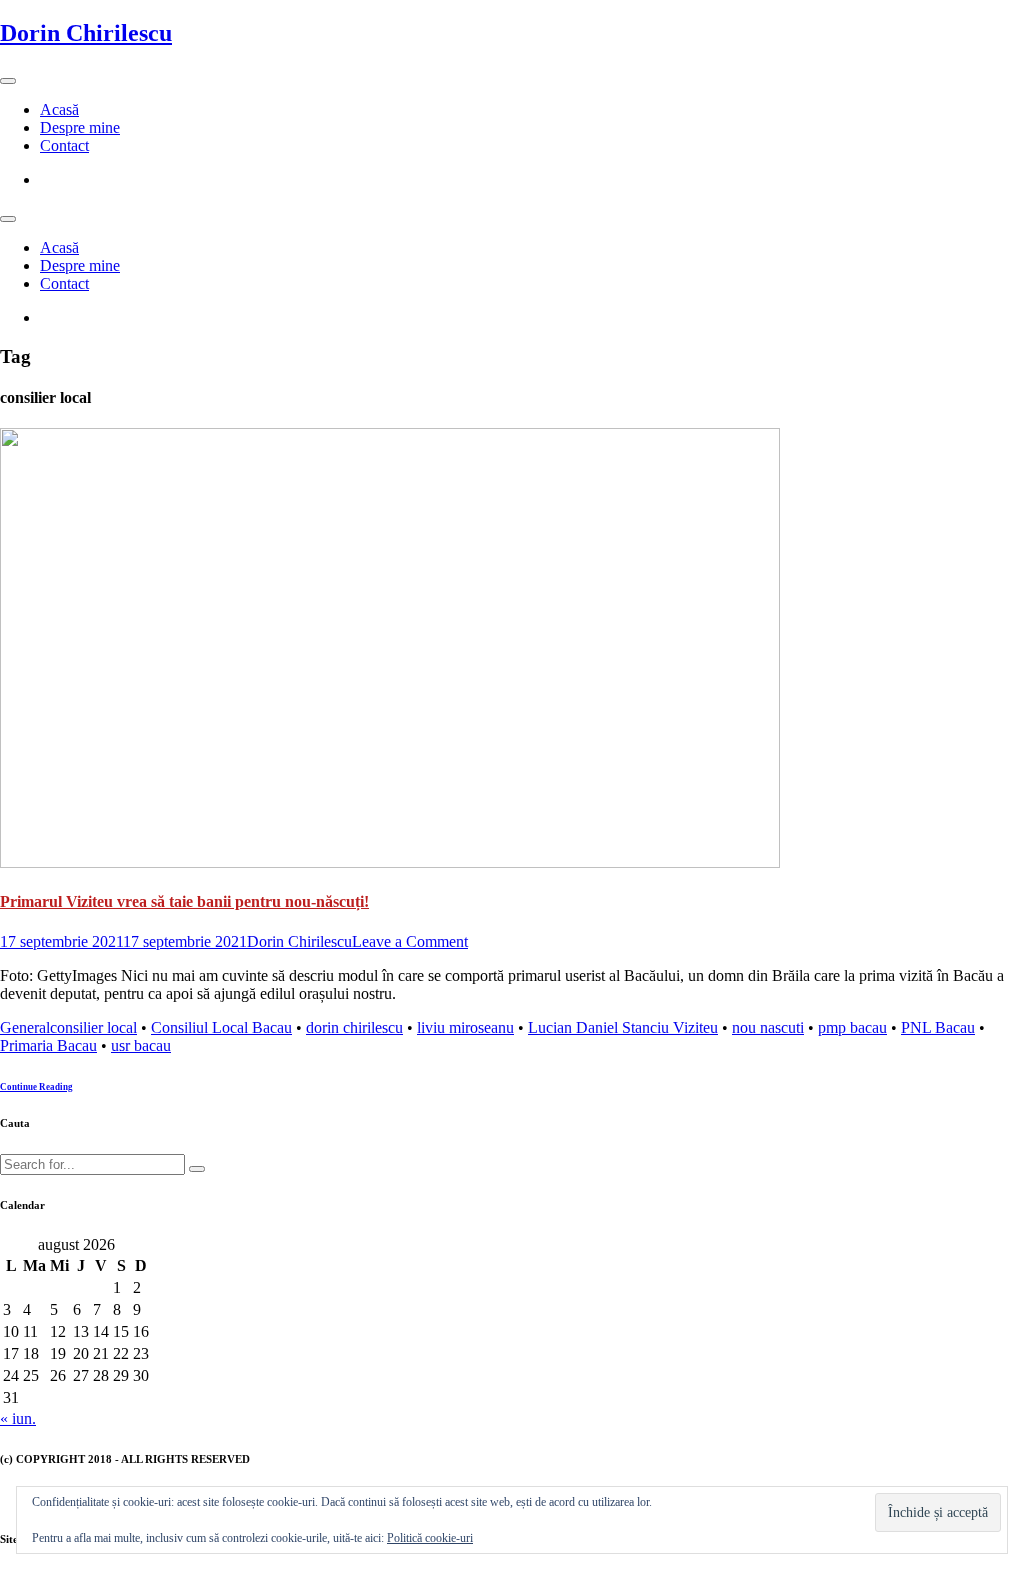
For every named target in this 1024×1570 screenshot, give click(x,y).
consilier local (93, 1027)
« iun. (18, 1418)
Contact (64, 145)
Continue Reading (36, 1087)
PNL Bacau (938, 1027)
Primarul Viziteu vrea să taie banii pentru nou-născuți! (184, 901)
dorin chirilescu (354, 1027)
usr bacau (141, 1045)
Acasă (59, 109)
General (25, 1027)
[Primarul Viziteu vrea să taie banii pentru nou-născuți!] (390, 862)
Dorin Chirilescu (86, 33)
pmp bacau (852, 1027)
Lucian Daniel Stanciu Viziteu (623, 1027)
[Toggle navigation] (8, 81)
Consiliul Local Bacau (221, 1027)
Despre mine (80, 127)
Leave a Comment (410, 941)
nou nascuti (768, 1027)
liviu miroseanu (465, 1027)
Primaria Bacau (48, 1045)
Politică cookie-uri (430, 1538)
